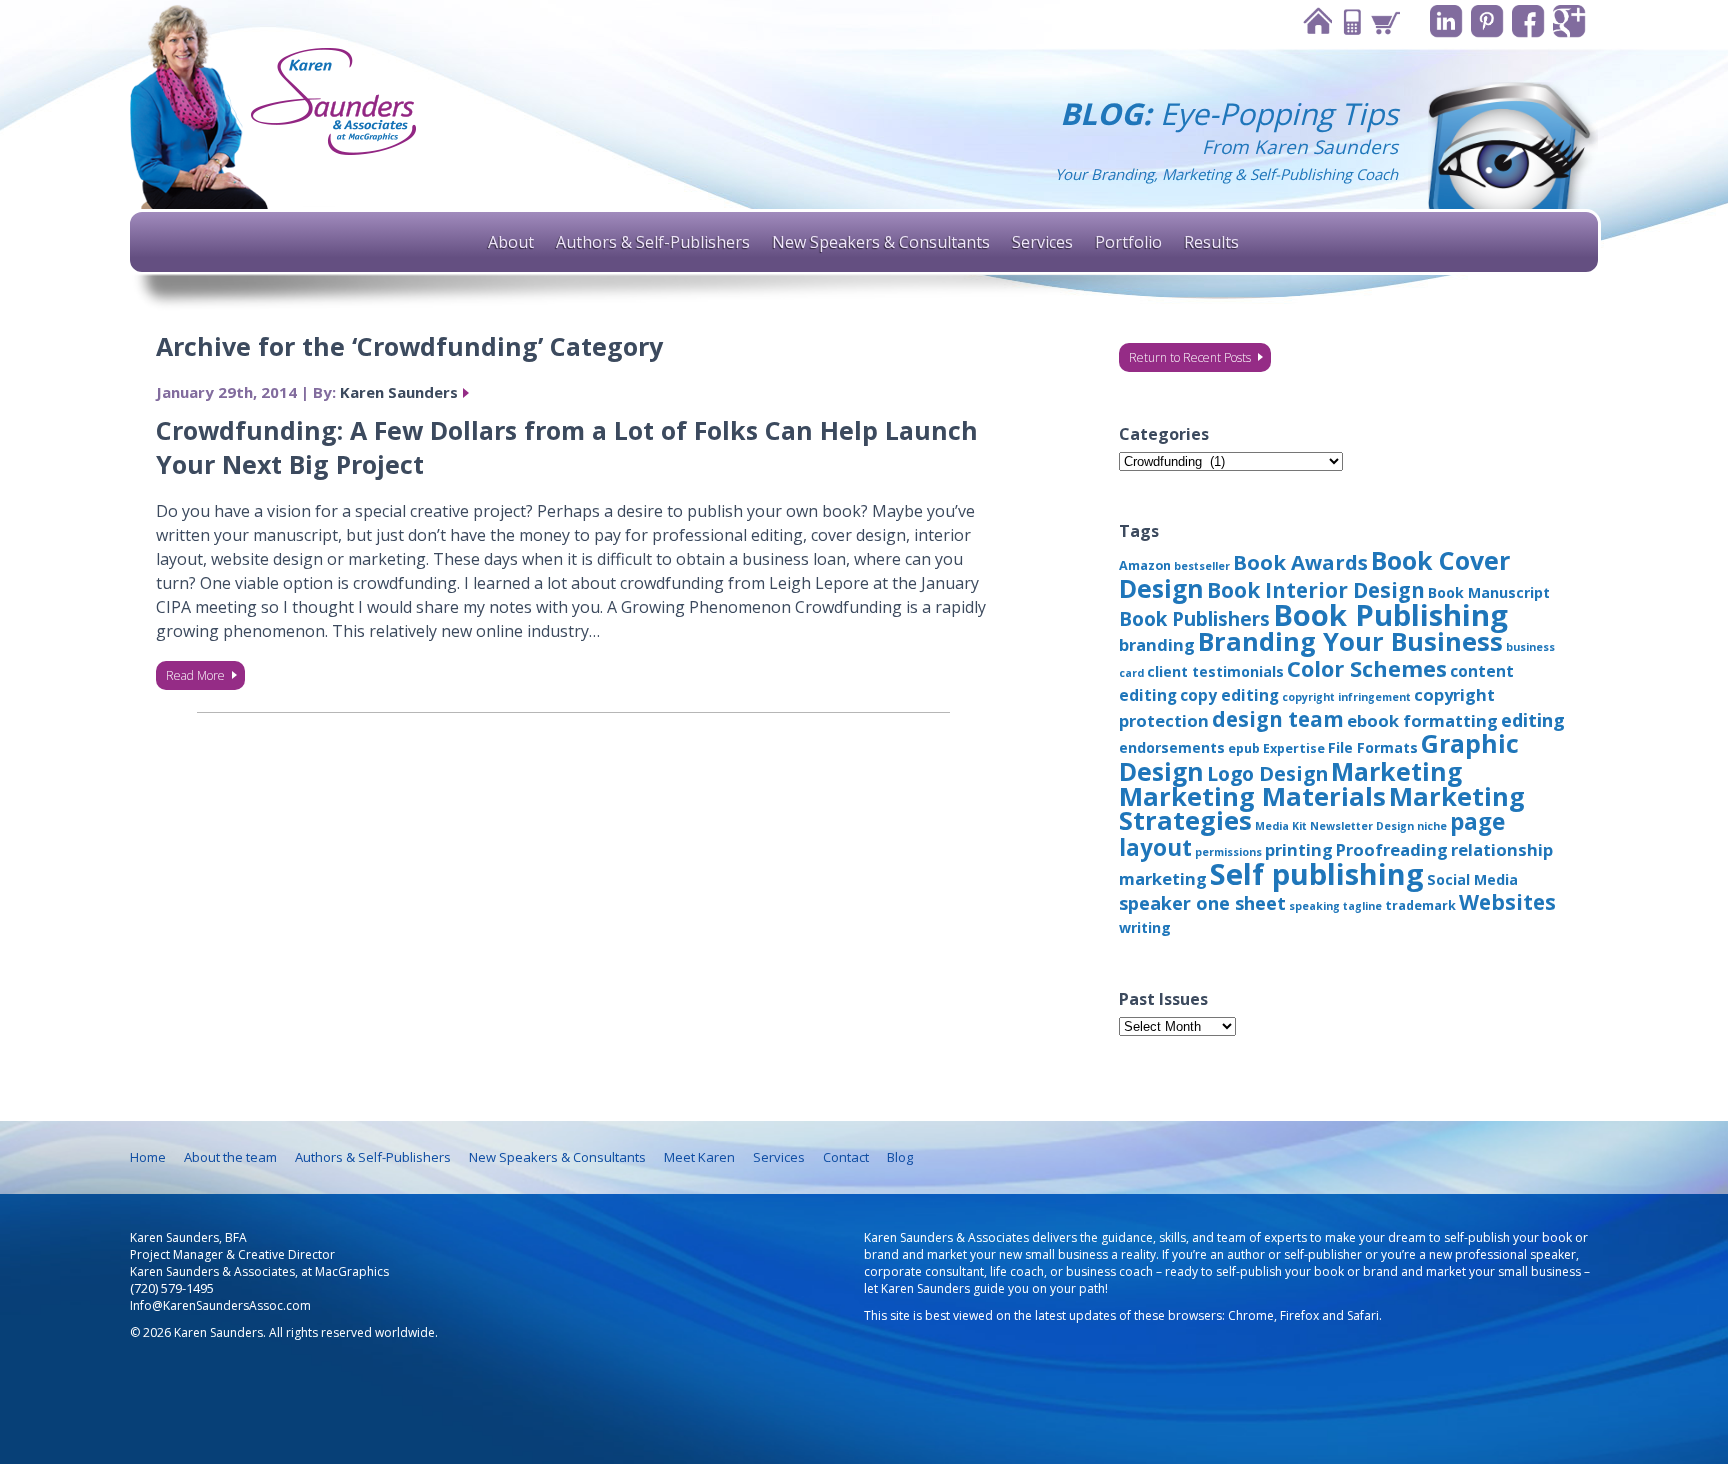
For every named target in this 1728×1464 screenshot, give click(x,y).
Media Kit (1281, 826)
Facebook (1528, 21)
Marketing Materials (1252, 796)
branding (1157, 644)
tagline (1362, 906)
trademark (1420, 905)
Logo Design (1267, 773)
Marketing (1396, 771)
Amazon (1145, 565)
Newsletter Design (1362, 826)
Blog (900, 1157)
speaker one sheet (1202, 903)
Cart (1385, 21)
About (511, 242)
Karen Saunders (399, 392)
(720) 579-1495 (172, 1288)
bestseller (1202, 566)
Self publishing (1317, 873)
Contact (1351, 21)
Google (1569, 21)
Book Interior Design (1316, 590)
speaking (1314, 906)
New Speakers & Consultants (881, 242)
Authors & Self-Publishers (653, 242)
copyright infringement (1346, 697)
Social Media (1472, 879)
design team (1278, 719)
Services (1042, 242)
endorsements (1172, 747)
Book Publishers (1194, 619)
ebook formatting (1422, 720)
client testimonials (1215, 671)
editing (1533, 720)
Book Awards (1300, 562)
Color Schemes (1367, 668)
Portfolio (1128, 242)
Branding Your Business (1350, 641)
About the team (230, 1157)
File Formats (1373, 747)
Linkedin (1446, 21)
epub (1244, 748)
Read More (195, 675)
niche (1432, 826)
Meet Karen (699, 1157)
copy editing (1229, 695)
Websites (1507, 902)
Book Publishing (1390, 615)
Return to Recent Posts (1190, 357)
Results (1211, 242)
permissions (1228, 852)
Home (1317, 21)
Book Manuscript (1489, 592)
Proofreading (1392, 849)
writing (1145, 927)
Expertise (1294, 748)
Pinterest (1487, 21)
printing (1299, 849)
